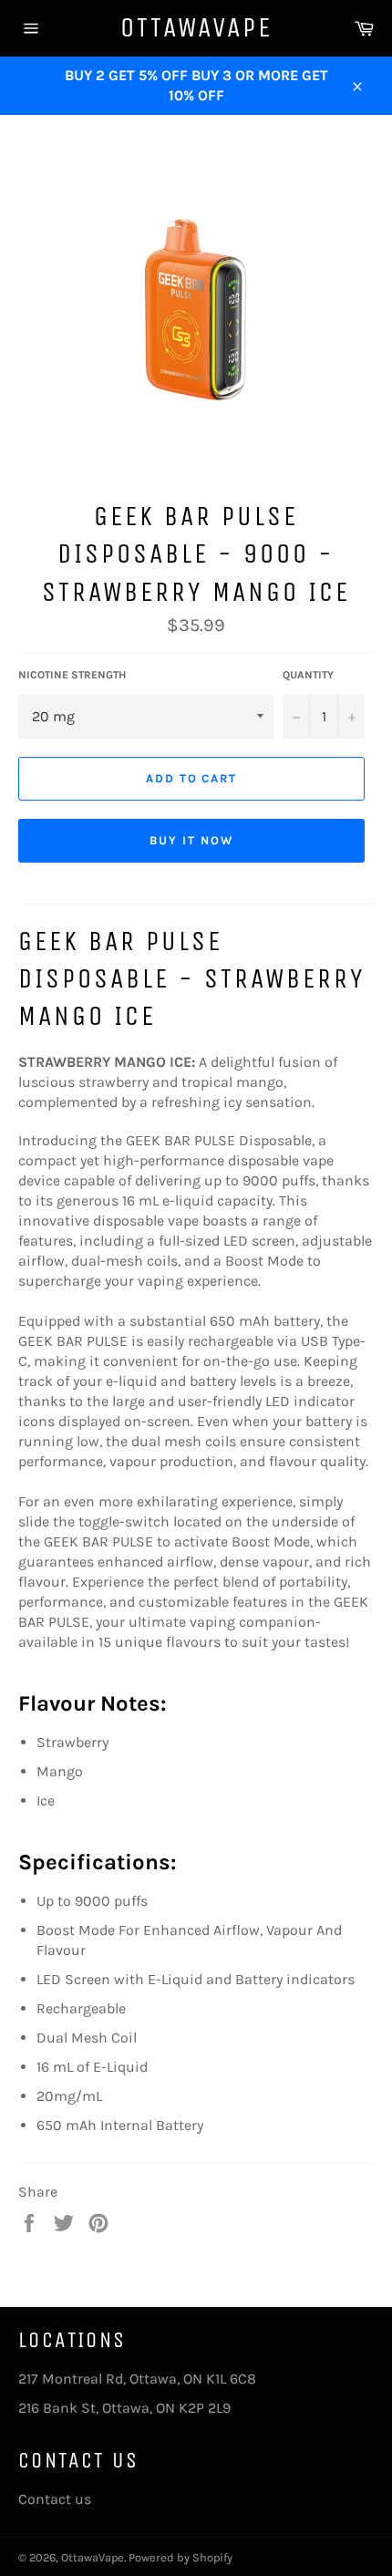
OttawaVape (196, 27)
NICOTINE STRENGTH (72, 675)
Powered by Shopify (181, 2557)
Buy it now (191, 840)
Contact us (55, 2499)
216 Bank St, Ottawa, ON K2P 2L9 (124, 2408)
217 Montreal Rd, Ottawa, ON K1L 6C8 (137, 2379)
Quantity (308, 675)
